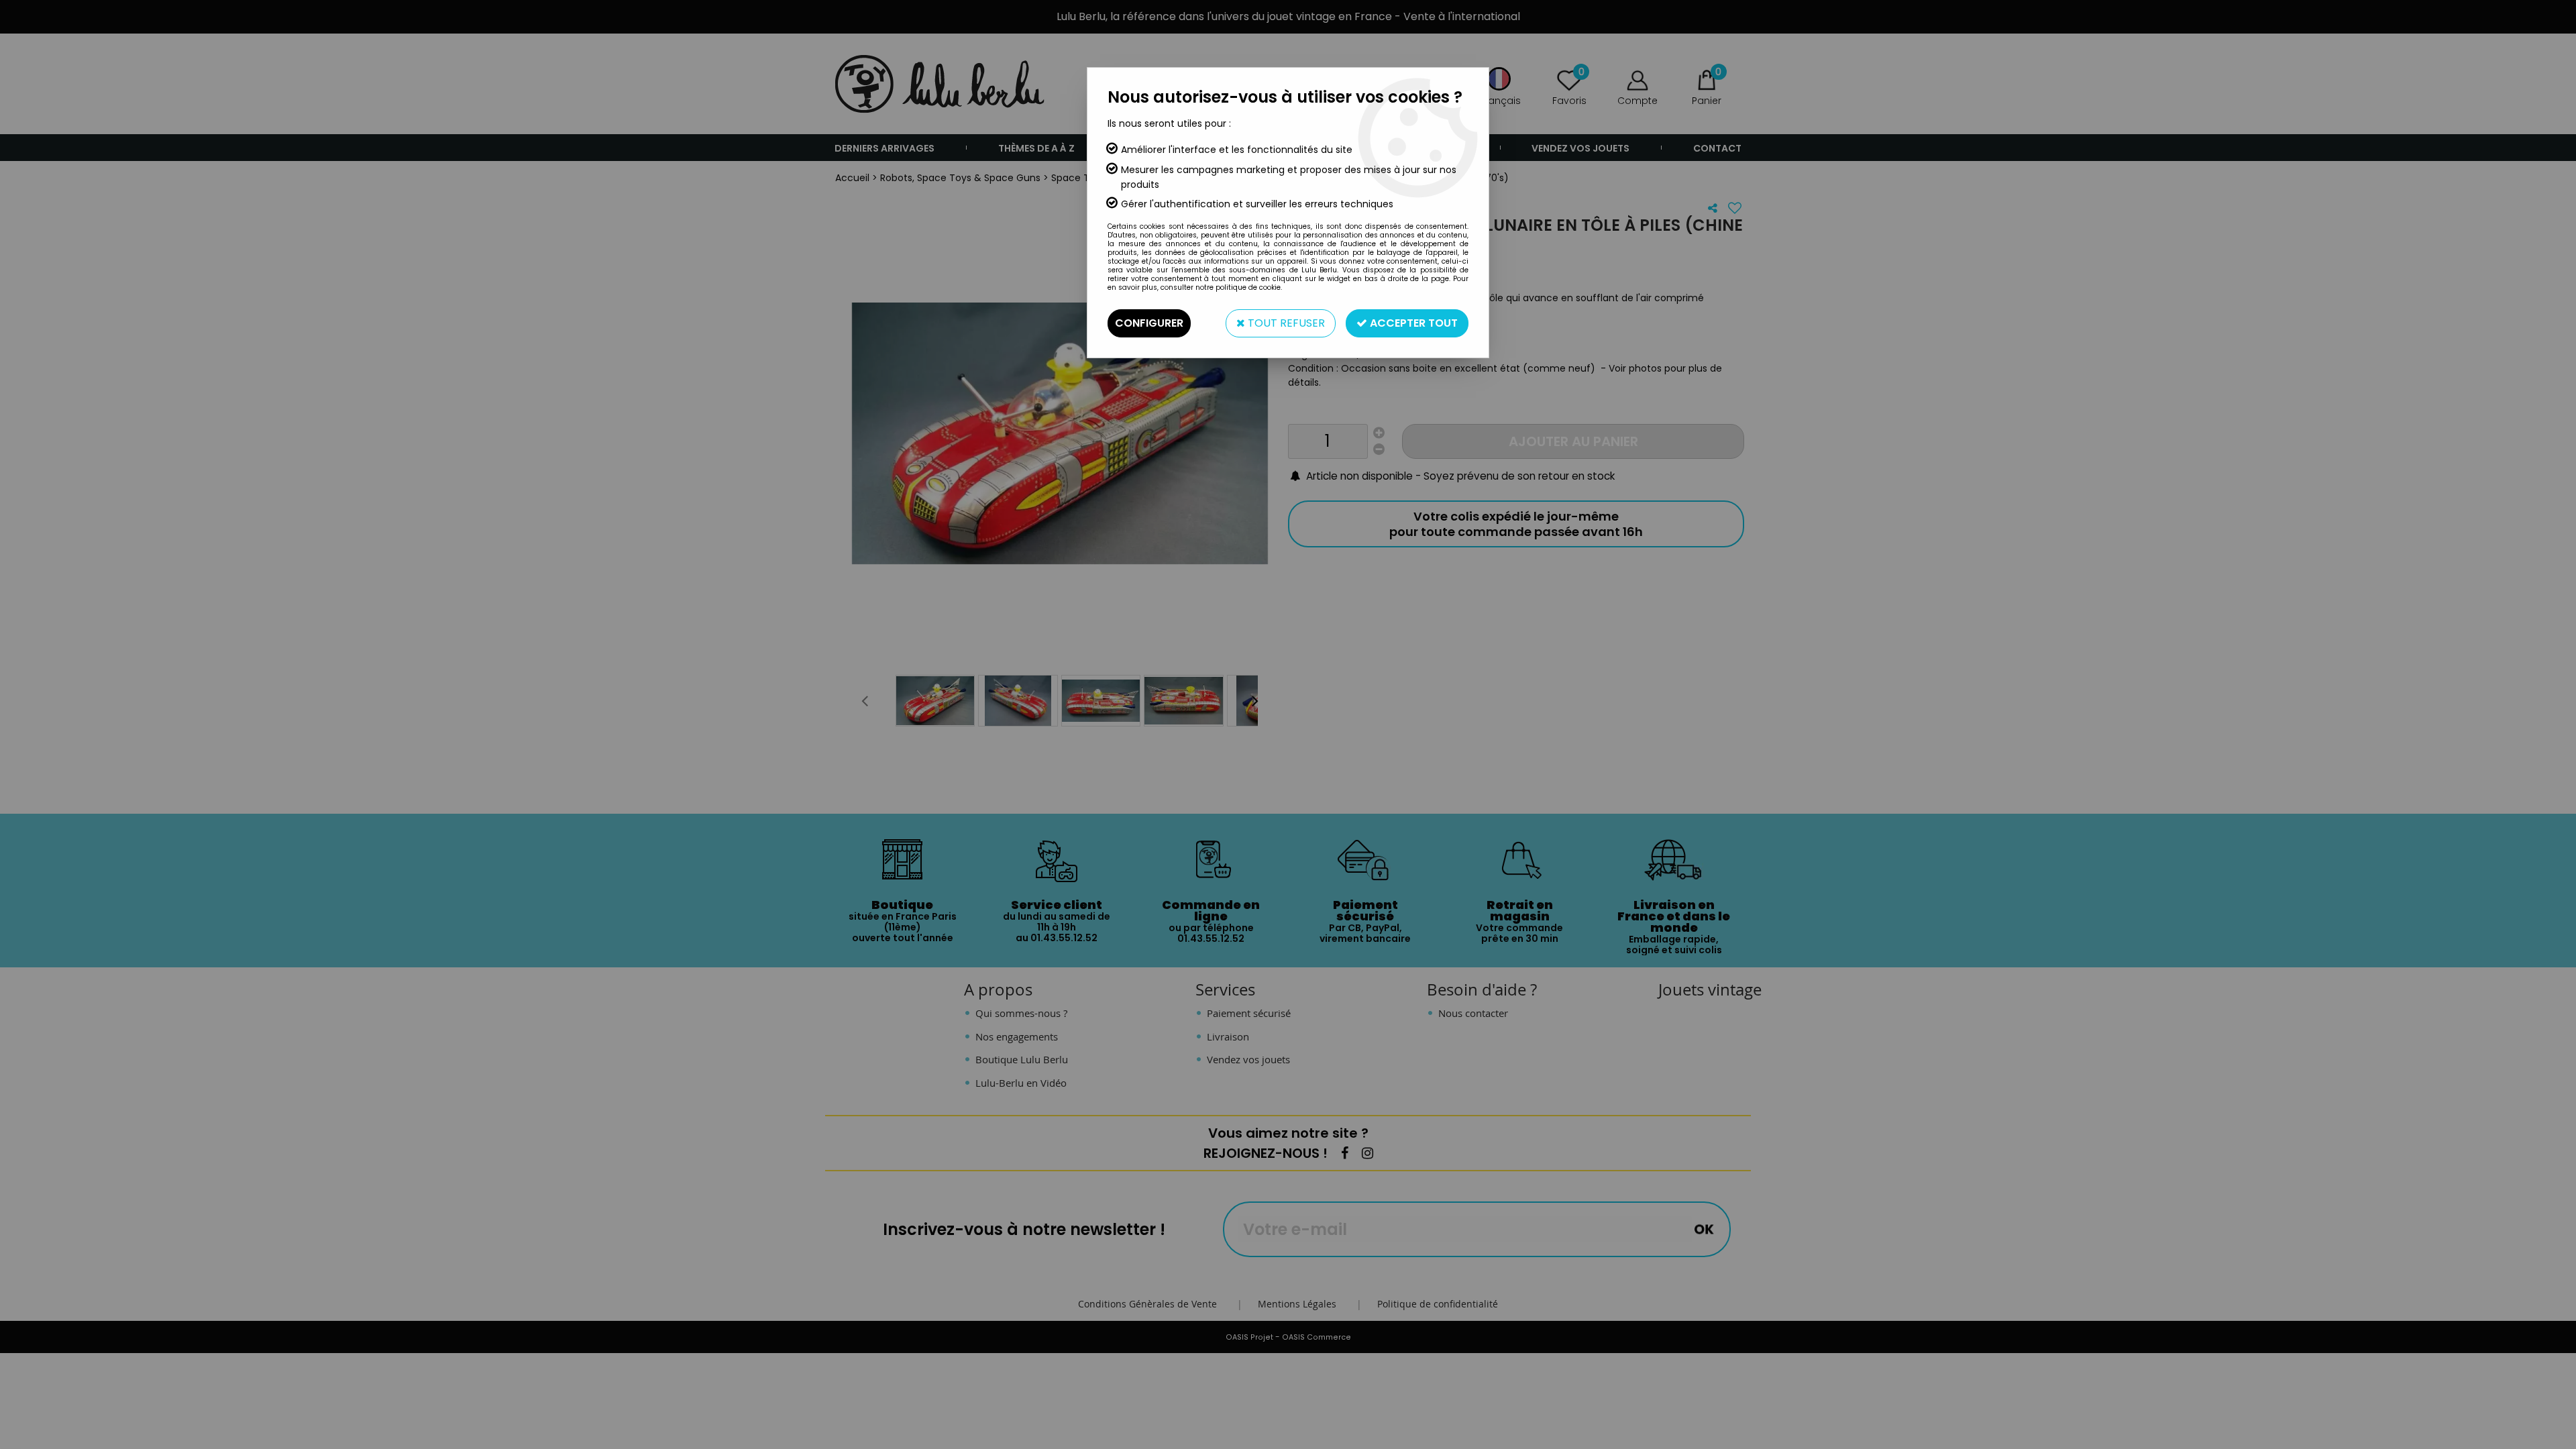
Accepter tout (1412, 323)
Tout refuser (1285, 323)
